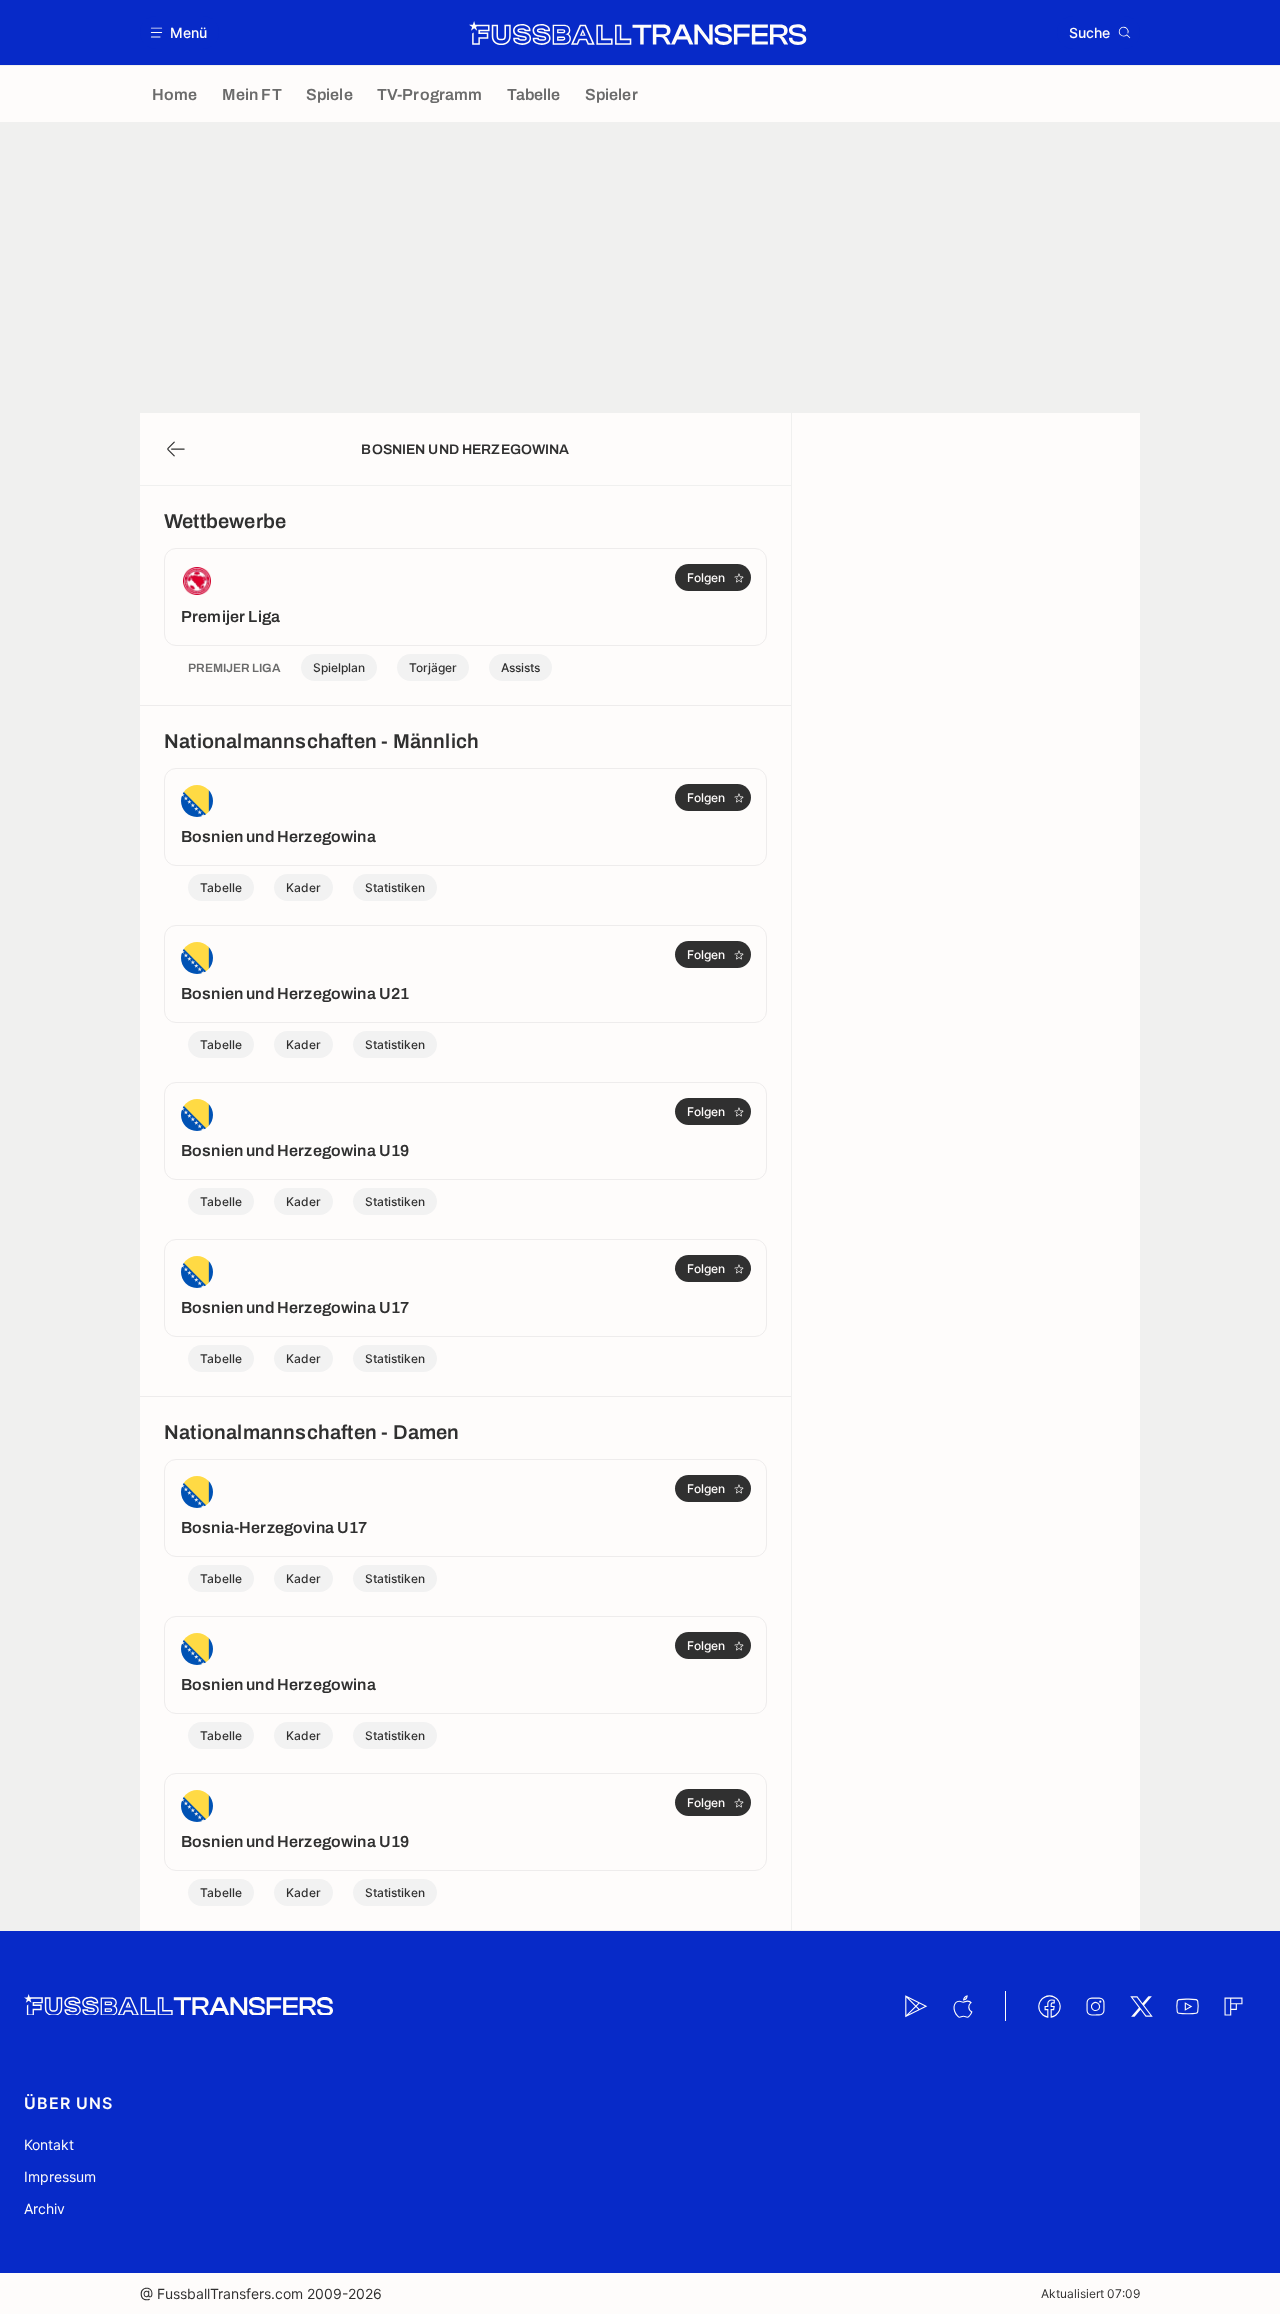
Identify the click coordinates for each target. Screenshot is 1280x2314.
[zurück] (176, 449)
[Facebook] (1049, 2006)
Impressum (60, 2176)
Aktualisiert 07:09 (1090, 2293)
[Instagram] (1095, 2006)
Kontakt (49, 2144)
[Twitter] (1141, 2006)
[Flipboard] (1233, 2006)
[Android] (916, 2006)
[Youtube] (1187, 2006)
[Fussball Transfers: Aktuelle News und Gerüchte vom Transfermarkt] (638, 33)
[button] (179, 32)
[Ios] (962, 2006)
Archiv (44, 2208)
